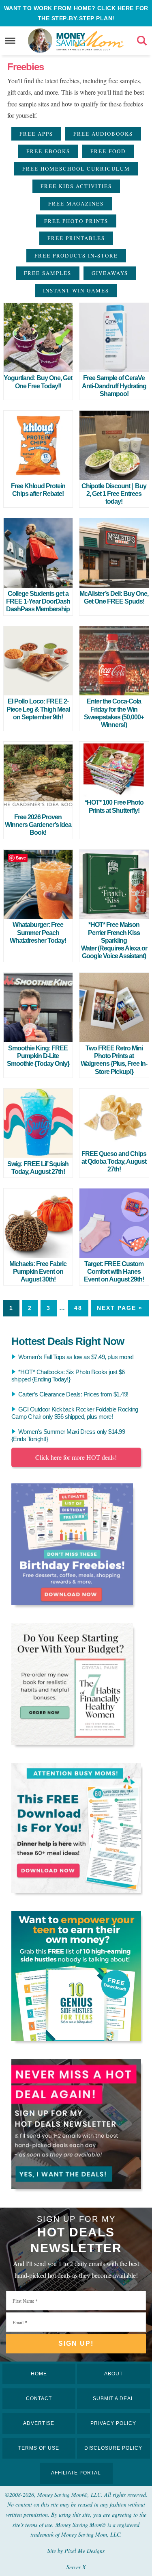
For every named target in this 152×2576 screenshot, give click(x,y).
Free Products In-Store (76, 255)
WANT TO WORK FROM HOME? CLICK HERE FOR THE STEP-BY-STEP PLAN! (76, 13)
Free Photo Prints (76, 221)
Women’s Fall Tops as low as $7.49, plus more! (76, 1357)
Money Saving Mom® (90, 41)
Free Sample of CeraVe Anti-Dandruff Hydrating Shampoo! (114, 386)
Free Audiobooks (103, 134)
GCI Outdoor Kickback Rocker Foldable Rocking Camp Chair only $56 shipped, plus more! (75, 1413)
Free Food (108, 151)
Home (39, 2374)
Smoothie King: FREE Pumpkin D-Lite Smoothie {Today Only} (38, 1056)
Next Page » (120, 1308)
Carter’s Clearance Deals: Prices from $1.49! (73, 1394)
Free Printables (76, 238)
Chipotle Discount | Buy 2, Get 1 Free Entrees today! (114, 494)
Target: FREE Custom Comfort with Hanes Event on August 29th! (114, 1272)
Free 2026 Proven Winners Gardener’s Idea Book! (38, 825)
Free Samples (48, 273)
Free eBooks (48, 151)
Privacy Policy (113, 2423)
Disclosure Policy (113, 2448)
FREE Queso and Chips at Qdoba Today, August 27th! (114, 1161)
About (113, 2374)
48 (78, 1308)
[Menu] (10, 41)
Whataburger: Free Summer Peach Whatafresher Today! (38, 932)
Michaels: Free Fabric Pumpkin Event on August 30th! (38, 1272)
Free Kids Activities (76, 186)
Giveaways (110, 273)
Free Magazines (76, 203)
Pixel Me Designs (85, 2551)
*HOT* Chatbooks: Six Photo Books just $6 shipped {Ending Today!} (68, 1376)
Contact (39, 2398)
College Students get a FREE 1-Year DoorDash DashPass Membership (38, 601)
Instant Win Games (76, 290)
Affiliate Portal (76, 2473)
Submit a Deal (113, 2398)
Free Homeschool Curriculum (76, 169)
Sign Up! (76, 2343)
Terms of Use (39, 2448)
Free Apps (36, 134)
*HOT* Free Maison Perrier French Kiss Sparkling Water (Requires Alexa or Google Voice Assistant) (114, 940)
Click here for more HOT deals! (76, 1457)
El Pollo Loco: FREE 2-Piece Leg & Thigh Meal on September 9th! (38, 709)
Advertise (39, 2423)
